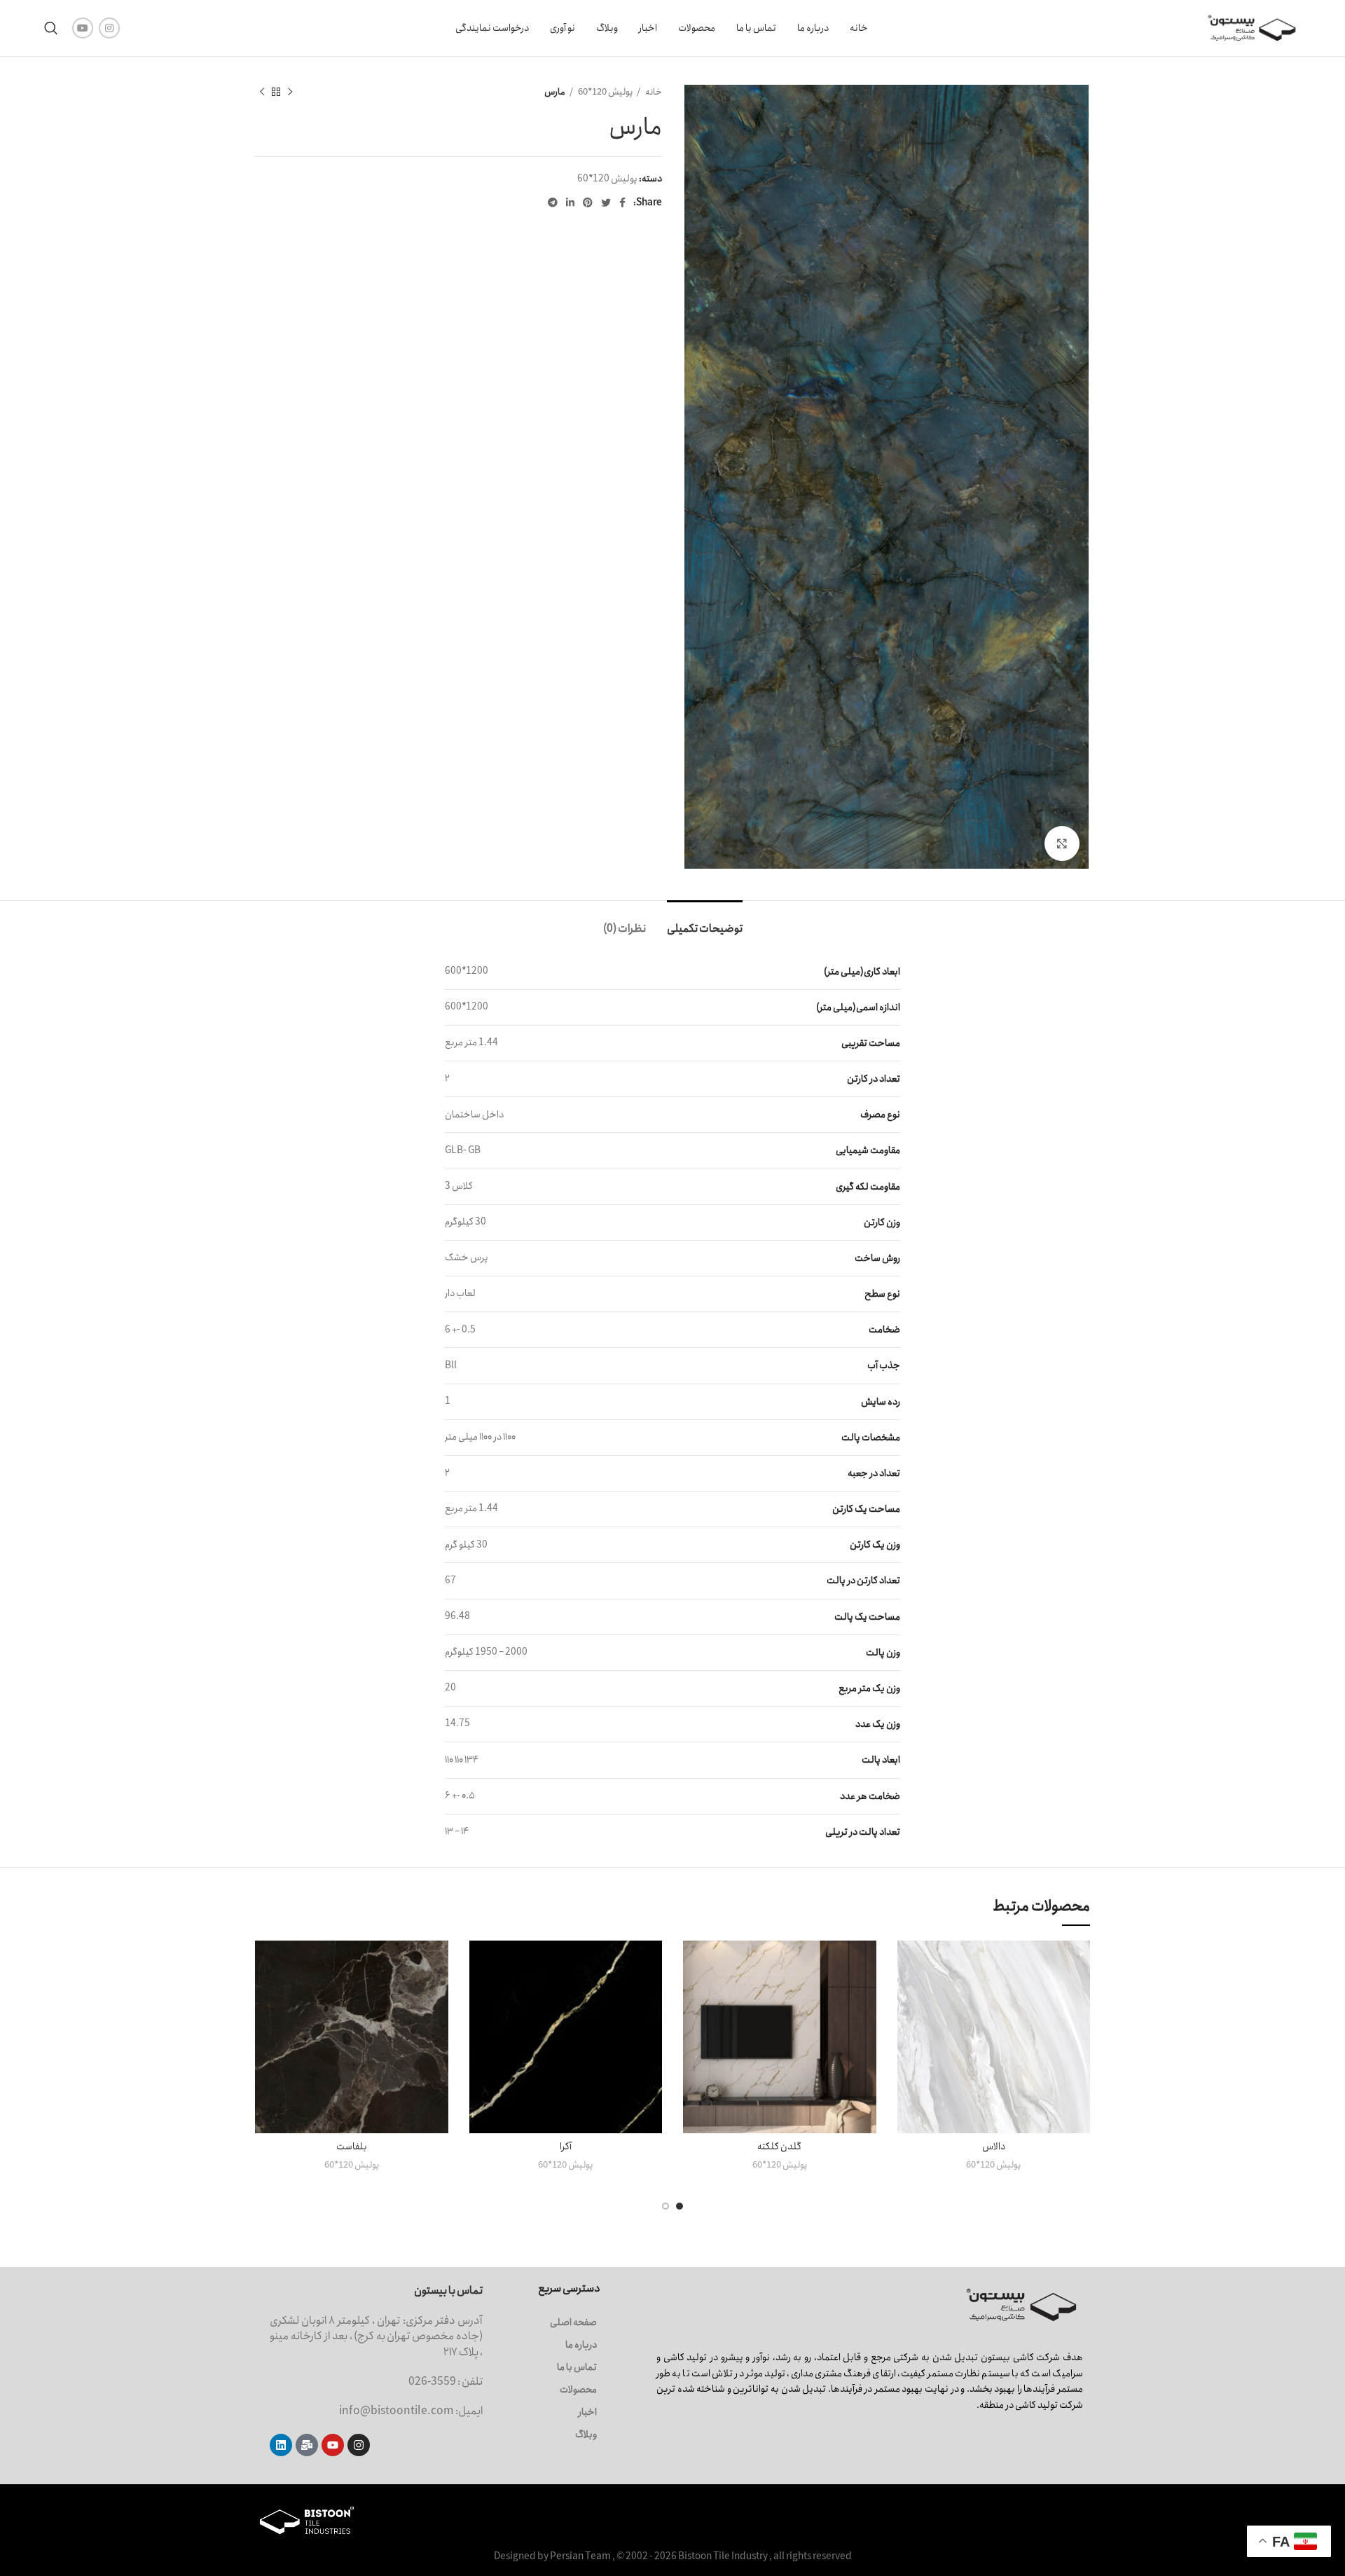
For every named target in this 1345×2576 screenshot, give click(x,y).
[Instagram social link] (109, 28)
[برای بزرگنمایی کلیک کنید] (1062, 843)
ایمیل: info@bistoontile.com (411, 2411)
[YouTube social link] (83, 28)
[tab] (705, 922)
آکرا (566, 2147)
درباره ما (581, 2345)
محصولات (578, 2390)
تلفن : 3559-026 (446, 2382)
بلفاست (352, 2147)
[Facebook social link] (622, 202)
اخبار (588, 2412)
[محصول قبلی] (290, 92)
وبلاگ (586, 2434)
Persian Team (580, 2556)
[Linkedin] (281, 2445)
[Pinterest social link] (588, 202)
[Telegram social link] (553, 202)
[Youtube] (333, 2445)
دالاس (994, 2147)
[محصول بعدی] (262, 92)
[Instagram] (359, 2445)
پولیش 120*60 (605, 92)
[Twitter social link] (606, 202)
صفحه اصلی (573, 2322)
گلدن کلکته (779, 2147)
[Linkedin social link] (570, 202)
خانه (653, 92)
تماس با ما (577, 2367)
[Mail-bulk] (307, 2445)
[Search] (51, 28)
